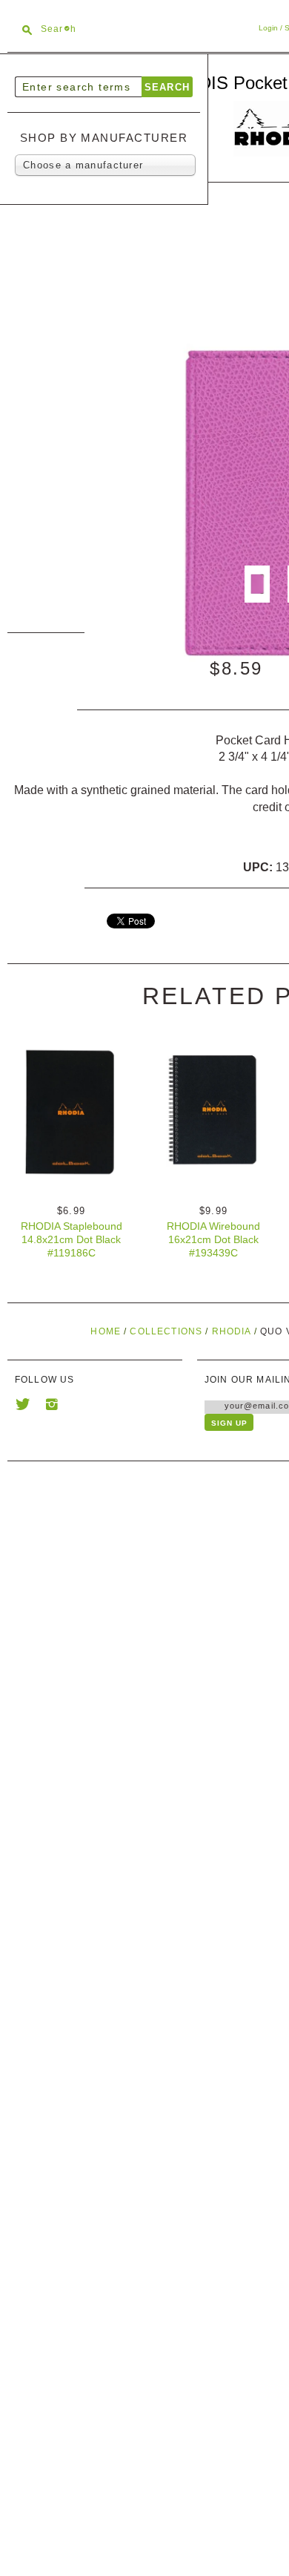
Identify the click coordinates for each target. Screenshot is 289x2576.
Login (268, 28)
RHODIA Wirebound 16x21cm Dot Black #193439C (213, 1239)
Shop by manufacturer (104, 138)
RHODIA (232, 1331)
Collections (166, 1331)
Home (106, 1331)
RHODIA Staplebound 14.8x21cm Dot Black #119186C (72, 1239)
